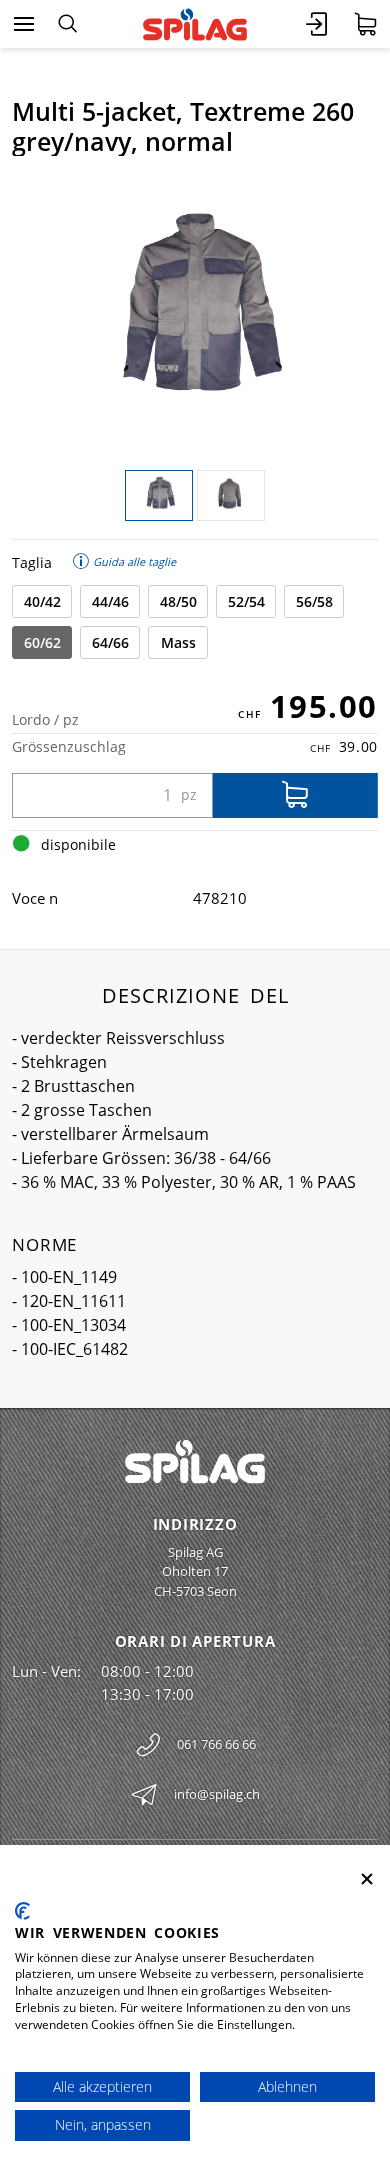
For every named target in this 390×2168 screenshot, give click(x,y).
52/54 (246, 601)
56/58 (314, 601)
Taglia (32, 562)
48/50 (178, 601)
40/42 (42, 601)
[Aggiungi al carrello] (295, 795)
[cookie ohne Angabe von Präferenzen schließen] (367, 1879)
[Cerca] (67, 24)
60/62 (42, 642)
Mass (178, 642)
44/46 (110, 601)
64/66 (110, 642)
